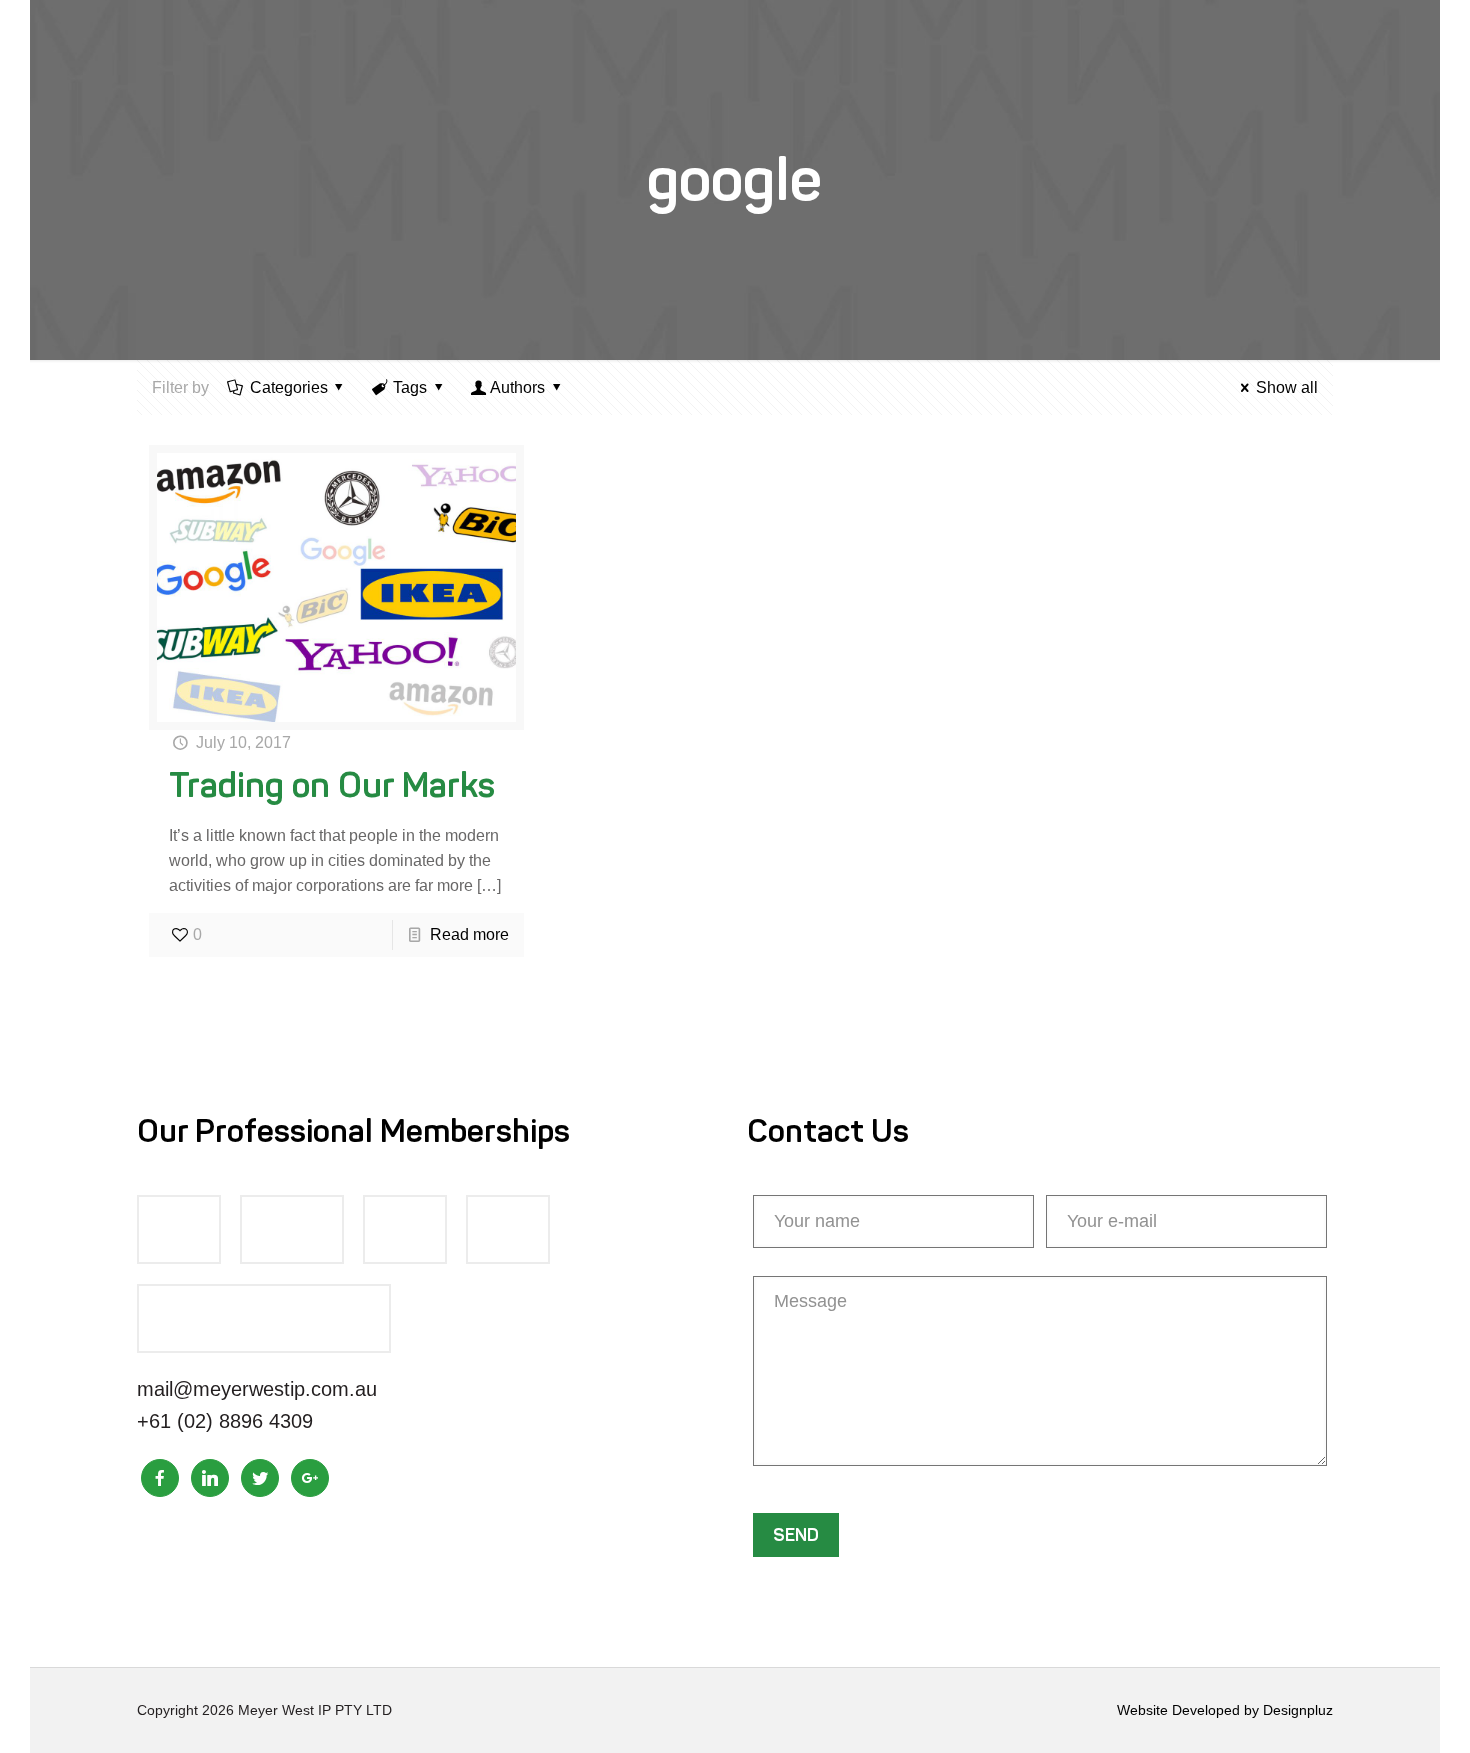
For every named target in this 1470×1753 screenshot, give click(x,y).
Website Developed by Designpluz (1225, 1710)
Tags (410, 387)
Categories (289, 387)
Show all (1286, 387)
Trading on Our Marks (332, 785)
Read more (469, 934)
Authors (517, 387)
